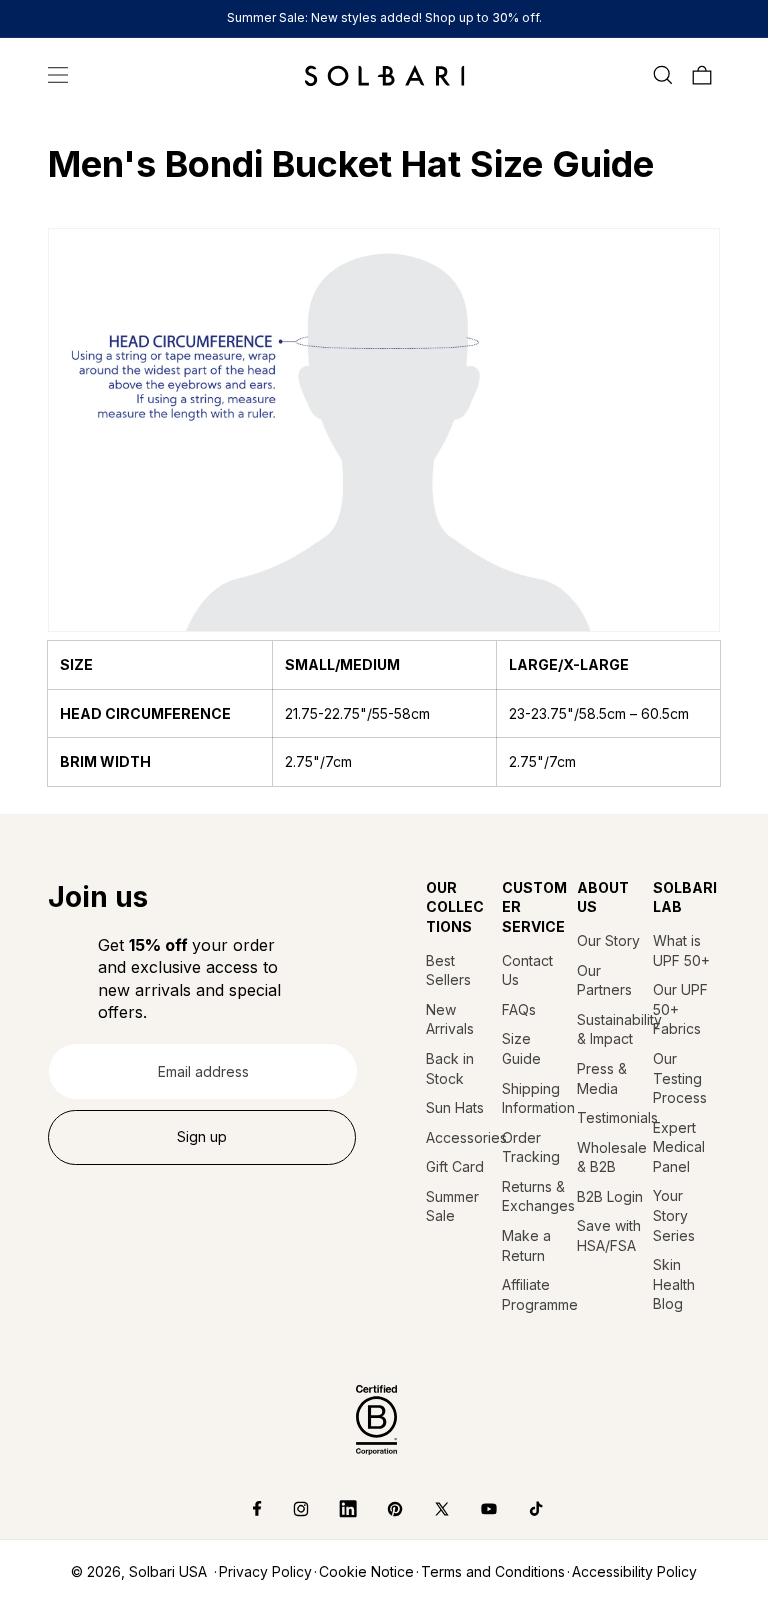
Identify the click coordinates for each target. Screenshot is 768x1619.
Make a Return (526, 1245)
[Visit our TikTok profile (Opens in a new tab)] (521, 1509)
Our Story (608, 940)
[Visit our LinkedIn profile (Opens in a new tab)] (333, 1509)
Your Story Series (674, 1215)
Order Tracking (531, 1147)
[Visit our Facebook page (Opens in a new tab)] (243, 1509)
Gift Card (455, 1166)
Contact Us (527, 970)
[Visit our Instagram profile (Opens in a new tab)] (286, 1509)
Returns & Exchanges (536, 1196)
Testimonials (611, 1117)
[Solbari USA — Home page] (384, 75)
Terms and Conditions (493, 1571)
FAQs (519, 1009)
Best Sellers (448, 970)
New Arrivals (450, 1019)
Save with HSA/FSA (609, 1235)
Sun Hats (455, 1107)
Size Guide (521, 1048)
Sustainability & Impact (611, 1029)
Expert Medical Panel (679, 1147)
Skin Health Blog (674, 1284)
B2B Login (610, 1196)
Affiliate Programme (536, 1294)
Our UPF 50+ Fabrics (680, 1009)
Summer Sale (452, 1206)
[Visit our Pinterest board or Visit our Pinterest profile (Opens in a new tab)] (380, 1509)
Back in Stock (450, 1068)
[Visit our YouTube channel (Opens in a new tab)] (474, 1509)
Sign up (202, 1136)
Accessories (460, 1137)
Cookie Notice (366, 1571)
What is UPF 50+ (681, 950)
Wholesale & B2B (611, 1157)
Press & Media (602, 1078)
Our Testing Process (680, 1078)
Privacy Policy (265, 1571)
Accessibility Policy (634, 1571)
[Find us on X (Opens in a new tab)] (427, 1509)
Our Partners (604, 980)
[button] (58, 75)
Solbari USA (168, 1571)
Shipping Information (536, 1098)
